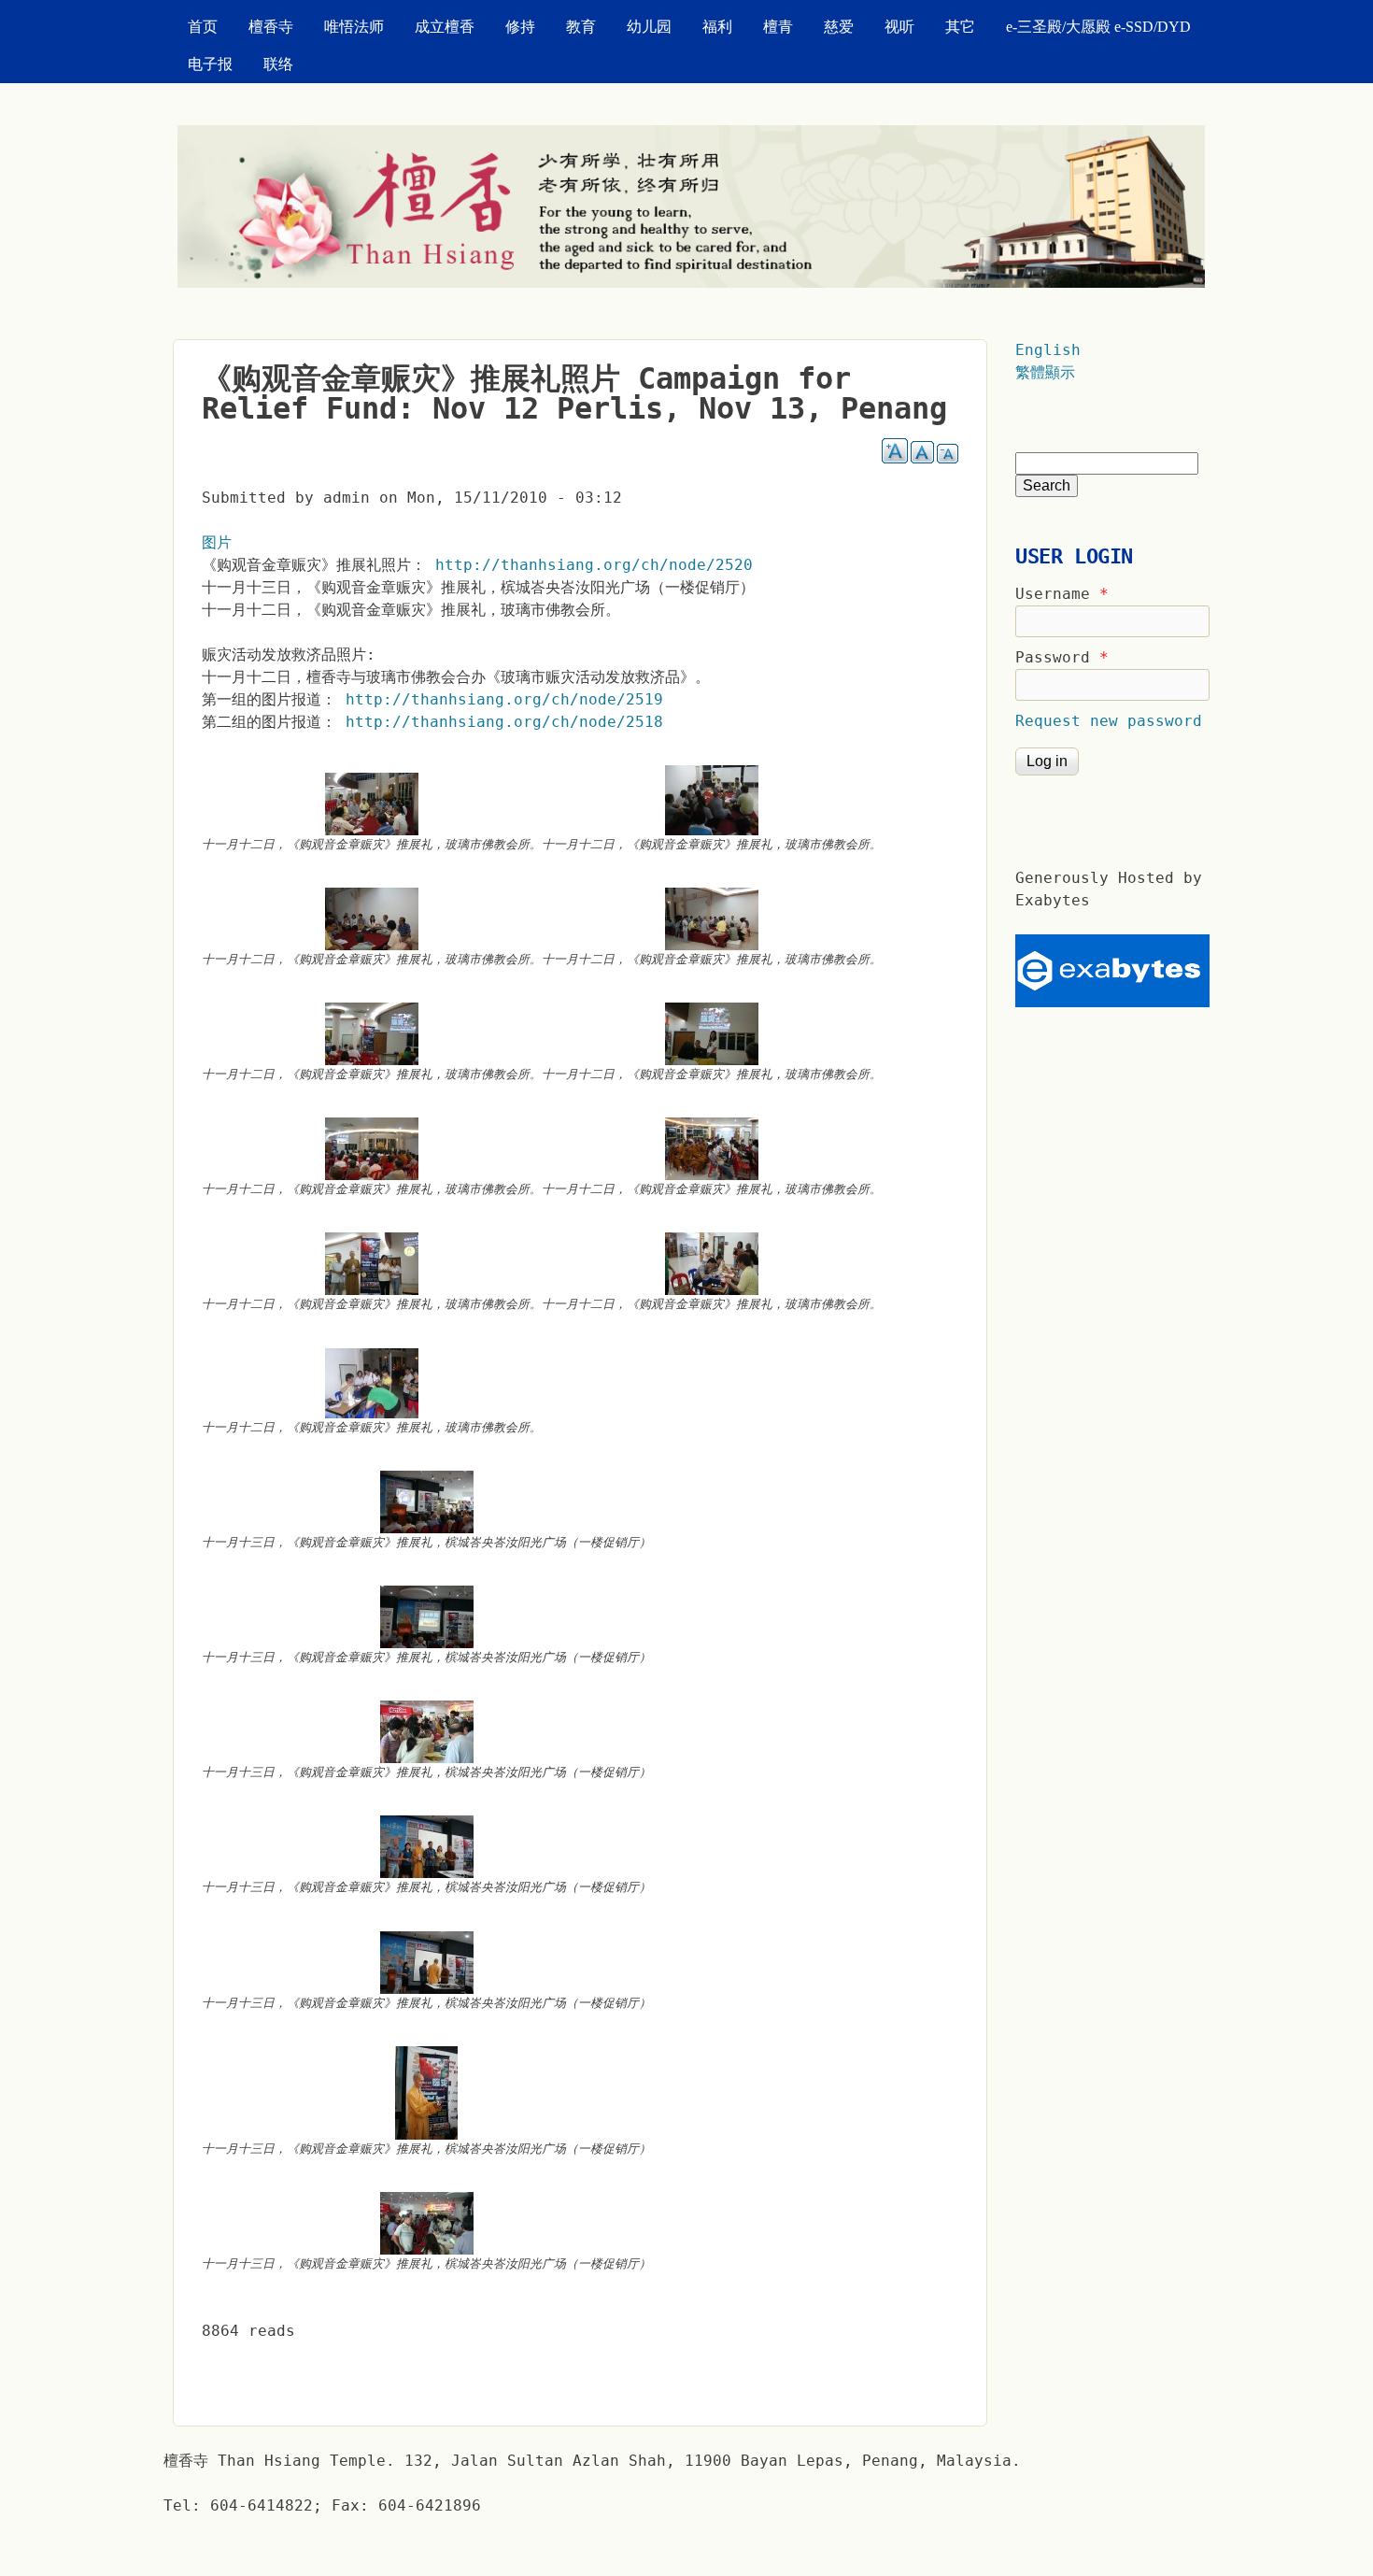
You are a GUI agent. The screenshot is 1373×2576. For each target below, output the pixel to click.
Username (1062, 594)
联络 (278, 64)
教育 (581, 27)
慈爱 (839, 27)
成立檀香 (445, 27)
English (1048, 350)
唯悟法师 (354, 27)
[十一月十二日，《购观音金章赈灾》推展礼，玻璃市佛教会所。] (372, 804)
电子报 (210, 64)
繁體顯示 (1045, 372)
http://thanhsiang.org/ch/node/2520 (594, 565)
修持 (520, 27)
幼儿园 (649, 27)
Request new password (1109, 721)
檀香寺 (271, 27)
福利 (717, 27)
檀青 (778, 27)
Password (1062, 657)
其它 (960, 27)
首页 (203, 27)
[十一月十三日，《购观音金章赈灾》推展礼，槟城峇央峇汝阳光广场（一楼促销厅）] (426, 1502)
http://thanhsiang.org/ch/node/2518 (504, 722)
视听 (899, 27)
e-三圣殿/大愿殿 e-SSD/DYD (1098, 27)
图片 (217, 542)
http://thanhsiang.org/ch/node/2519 (504, 699)
